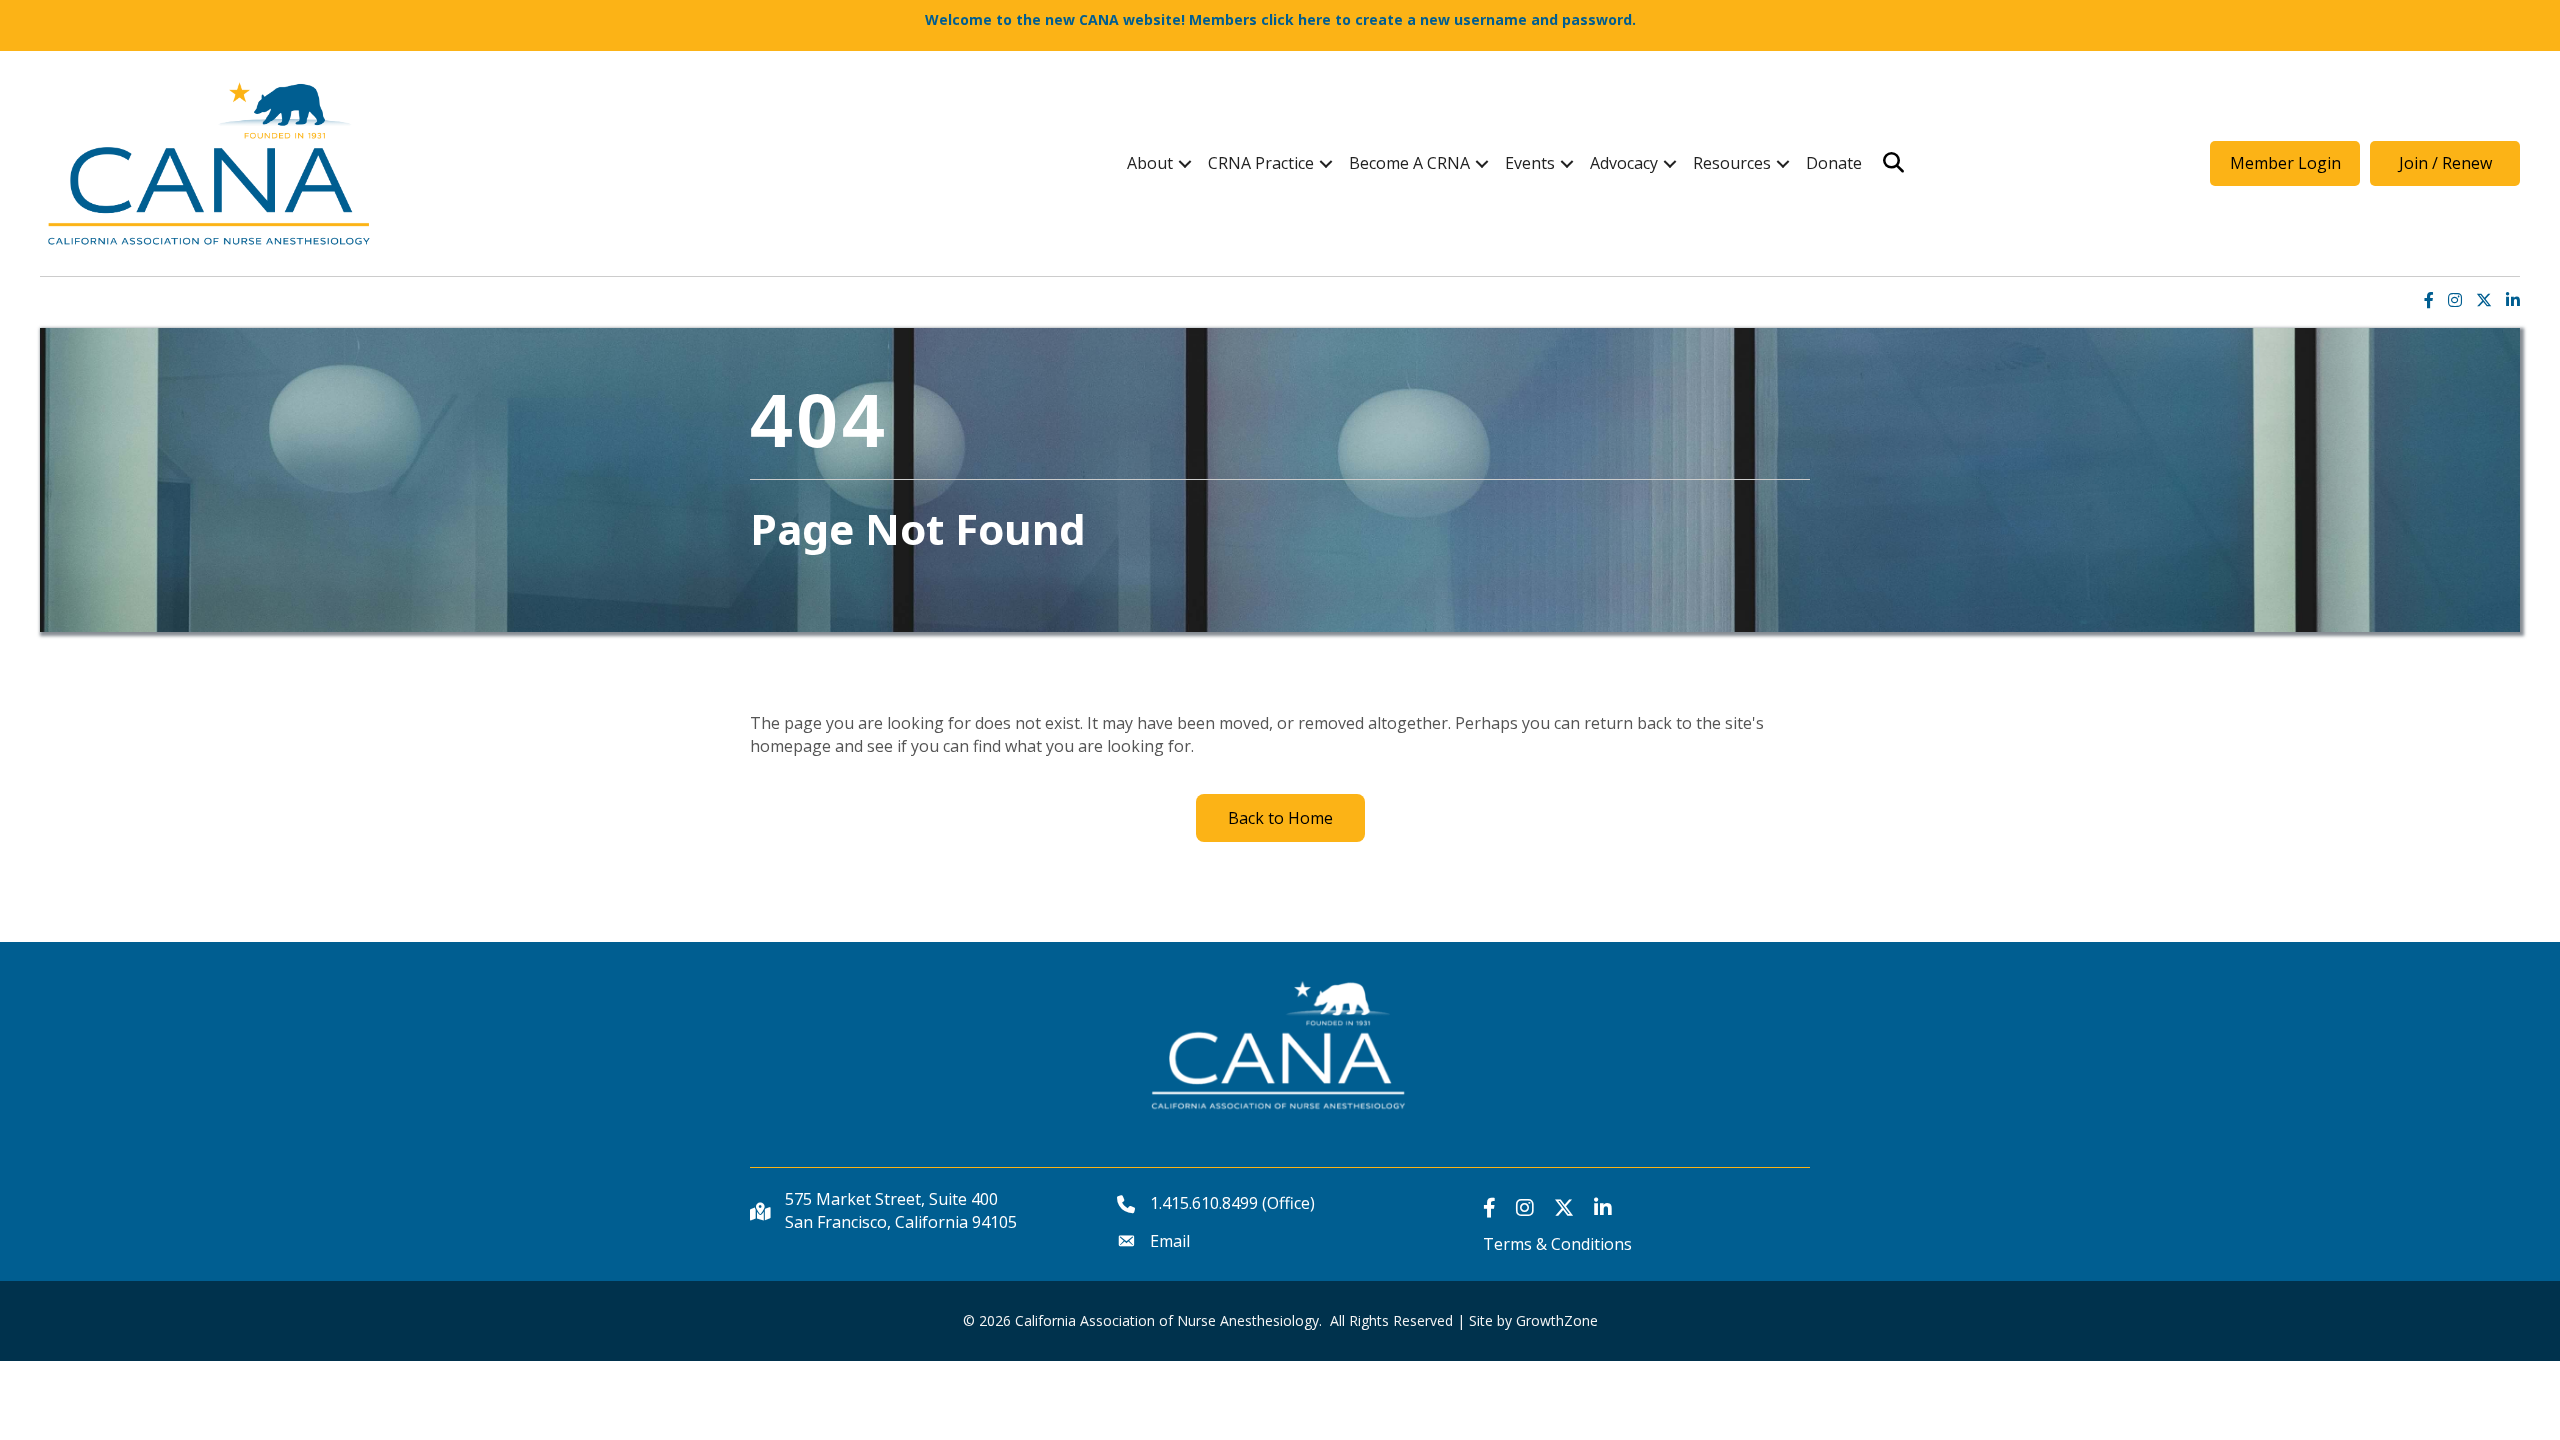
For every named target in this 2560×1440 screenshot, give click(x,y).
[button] (2285, 163)
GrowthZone (1557, 1320)
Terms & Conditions (1557, 1244)
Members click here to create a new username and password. (1412, 19)
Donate (1834, 163)
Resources (1732, 163)
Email (1170, 1241)
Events (1530, 163)
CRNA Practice (1261, 163)
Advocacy (1624, 163)
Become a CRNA (1409, 163)
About (1150, 163)
